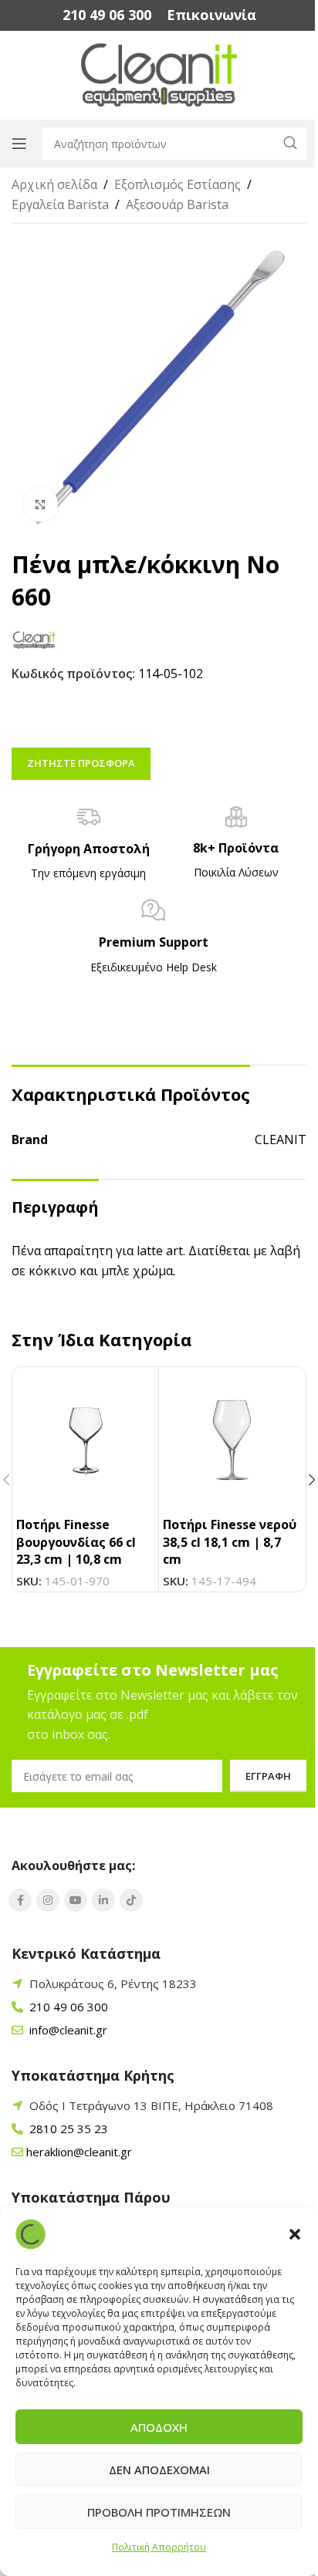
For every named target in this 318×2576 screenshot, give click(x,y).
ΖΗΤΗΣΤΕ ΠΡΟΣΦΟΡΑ (81, 763)
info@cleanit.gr (67, 2030)
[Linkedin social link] (103, 1900)
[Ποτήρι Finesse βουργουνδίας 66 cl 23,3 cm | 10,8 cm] (85, 1440)
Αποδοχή (159, 2427)
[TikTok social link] (131, 1900)
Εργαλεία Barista (60, 204)
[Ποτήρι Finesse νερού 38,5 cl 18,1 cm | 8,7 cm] (232, 1440)
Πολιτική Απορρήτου (159, 2547)
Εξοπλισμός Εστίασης (178, 184)
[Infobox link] (107, 15)
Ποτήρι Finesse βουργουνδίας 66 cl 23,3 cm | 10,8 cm (76, 1542)
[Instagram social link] (48, 1900)
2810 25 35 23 (67, 2129)
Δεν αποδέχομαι (159, 2470)
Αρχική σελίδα (54, 184)
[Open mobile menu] (19, 143)
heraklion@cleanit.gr (79, 2152)
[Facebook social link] (20, 1900)
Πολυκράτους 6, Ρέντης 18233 (113, 1983)
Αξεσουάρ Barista (177, 204)
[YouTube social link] (76, 1900)
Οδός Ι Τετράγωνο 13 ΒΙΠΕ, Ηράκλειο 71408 (151, 2105)
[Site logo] (159, 74)
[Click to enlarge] (41, 504)
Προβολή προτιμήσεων (159, 2512)
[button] (295, 2234)
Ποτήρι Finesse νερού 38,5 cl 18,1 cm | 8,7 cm (230, 1542)
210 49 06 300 (67, 2007)
